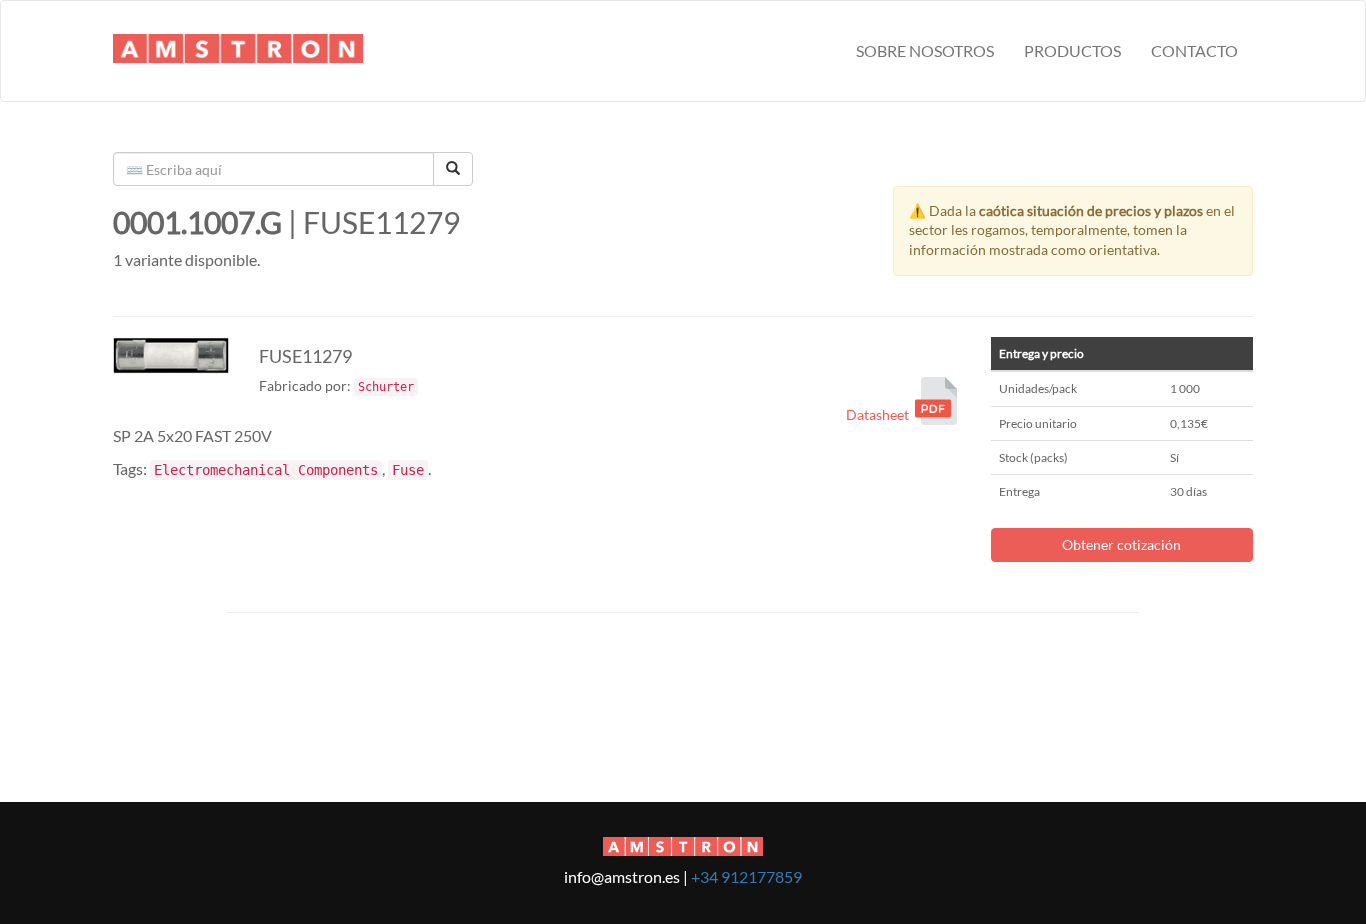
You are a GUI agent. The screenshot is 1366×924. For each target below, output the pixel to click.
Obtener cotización (1121, 544)
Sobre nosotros (925, 50)
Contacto (1194, 50)
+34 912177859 (746, 876)
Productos (1072, 50)
